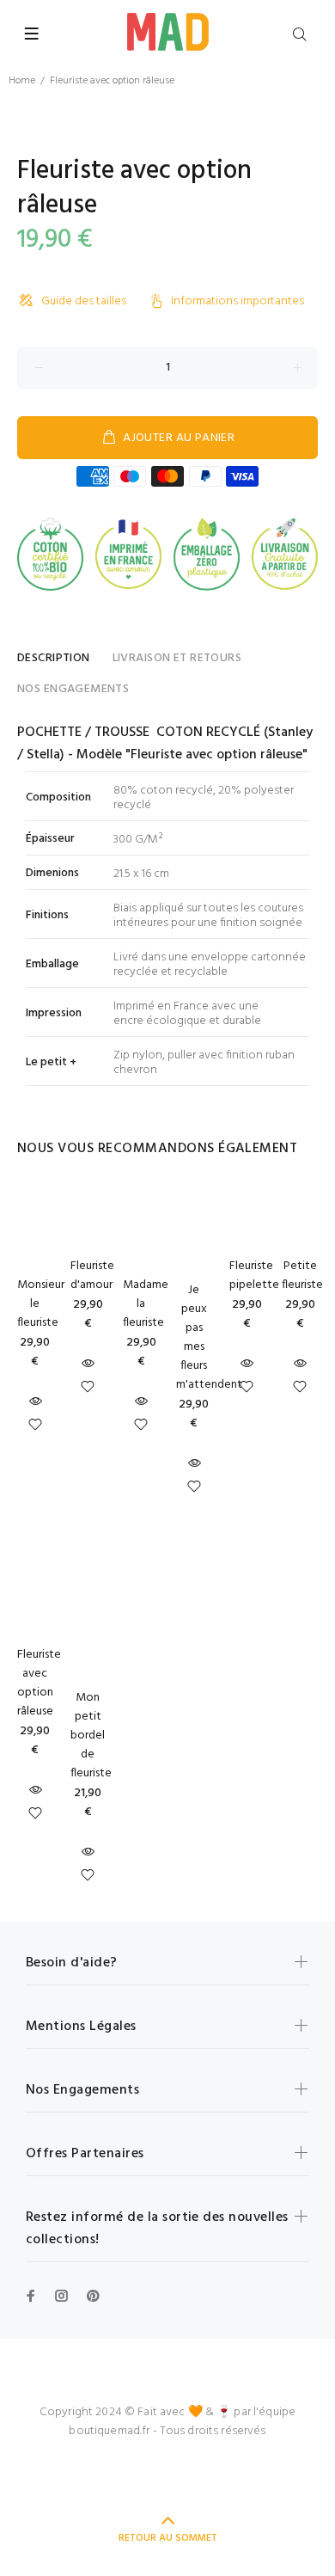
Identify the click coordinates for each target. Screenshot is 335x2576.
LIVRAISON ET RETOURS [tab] (177, 658)
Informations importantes (238, 301)
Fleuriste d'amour (92, 1276)
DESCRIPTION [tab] (54, 658)
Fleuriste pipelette (254, 1276)
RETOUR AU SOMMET (168, 2538)
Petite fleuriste (302, 1276)
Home (22, 81)
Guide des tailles (84, 301)
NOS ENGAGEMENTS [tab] (73, 689)
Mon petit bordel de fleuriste (91, 1736)
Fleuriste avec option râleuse (39, 1683)
